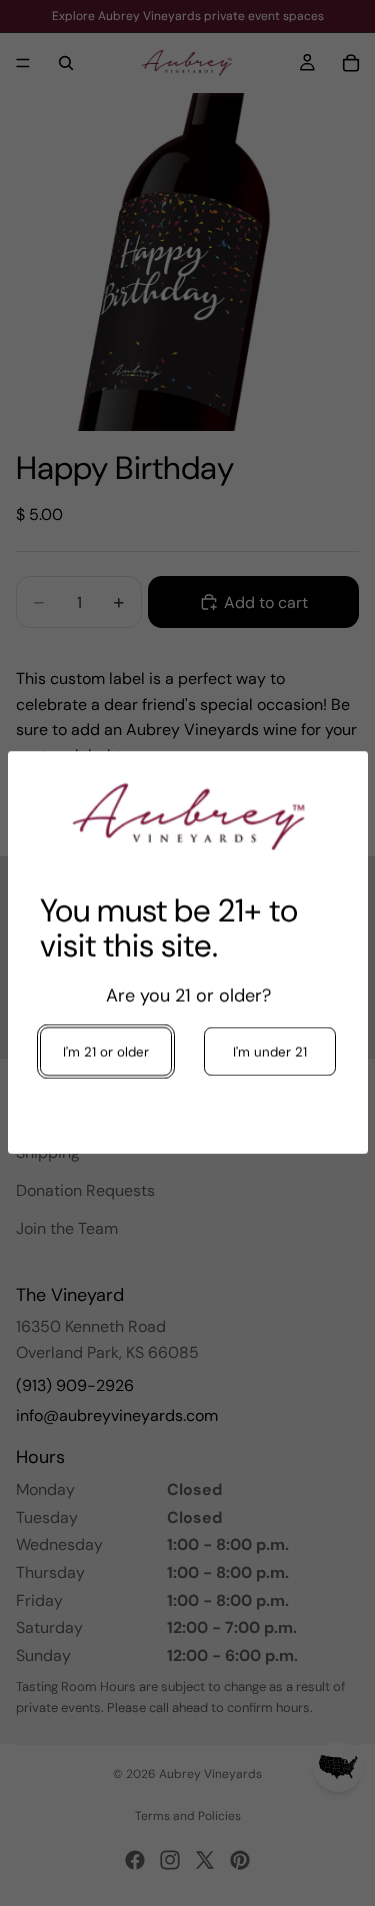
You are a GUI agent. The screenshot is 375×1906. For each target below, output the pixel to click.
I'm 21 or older (106, 1052)
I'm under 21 (269, 1052)
